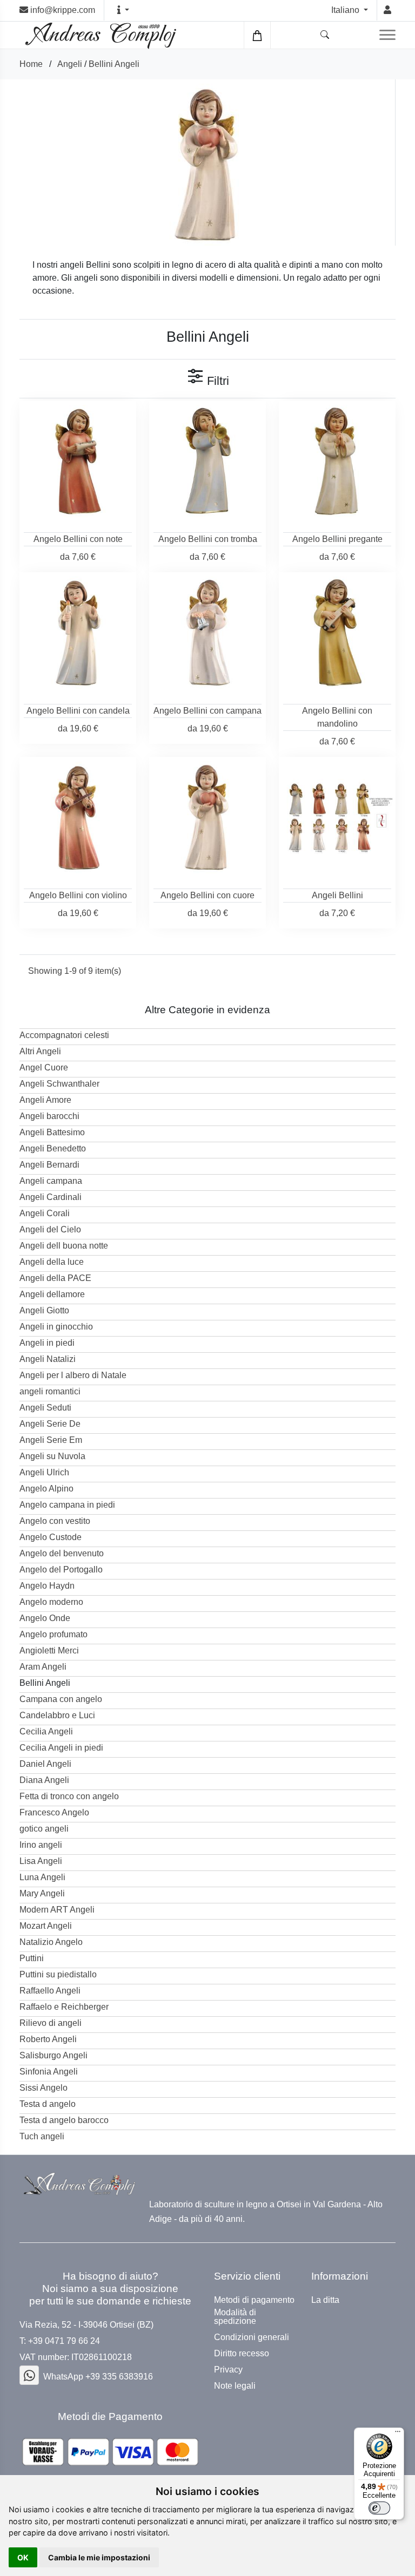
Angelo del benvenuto (62, 1553)
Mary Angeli (42, 1893)
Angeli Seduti (45, 1408)
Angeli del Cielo (50, 1229)
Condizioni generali (252, 2337)
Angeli (70, 64)
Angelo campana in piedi (67, 1505)
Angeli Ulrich (44, 1472)
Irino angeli (41, 1845)
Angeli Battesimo (52, 1132)
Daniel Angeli (45, 1764)
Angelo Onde (45, 1618)
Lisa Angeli (41, 1861)
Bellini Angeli (114, 64)
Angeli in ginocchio (56, 1327)
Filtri (216, 381)
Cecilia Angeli (46, 1731)
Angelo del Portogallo (61, 1570)
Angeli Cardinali (51, 1197)
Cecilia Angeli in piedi (61, 1748)
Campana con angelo (61, 1699)
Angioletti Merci (49, 1650)
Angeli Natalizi (48, 1359)
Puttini (32, 1958)
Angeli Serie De (50, 1424)
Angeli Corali (45, 1213)
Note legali (235, 2386)
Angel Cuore (44, 1067)
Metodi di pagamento (254, 2300)
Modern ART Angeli (57, 1910)
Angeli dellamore (52, 1294)
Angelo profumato (53, 1634)
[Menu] (398, 2434)
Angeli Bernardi (49, 1165)
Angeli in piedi (47, 1343)
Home (31, 64)
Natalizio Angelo (51, 1942)
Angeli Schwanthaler (59, 1084)
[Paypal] (110, 2452)
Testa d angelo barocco (64, 2120)
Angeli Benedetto (53, 1148)
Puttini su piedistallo (58, 1974)
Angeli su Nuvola (52, 1456)
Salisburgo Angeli (53, 2055)
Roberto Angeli (48, 2039)
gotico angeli (44, 1829)
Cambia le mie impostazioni (99, 2557)
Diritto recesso (242, 2354)
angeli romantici (50, 1391)
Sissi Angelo (43, 2088)
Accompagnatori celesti (64, 1035)
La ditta (325, 2300)
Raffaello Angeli (50, 1991)
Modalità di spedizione (235, 2317)
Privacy (228, 2370)
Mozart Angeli (46, 1926)
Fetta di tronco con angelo (69, 1796)
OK (23, 2557)
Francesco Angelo (54, 1812)
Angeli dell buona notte (64, 1246)
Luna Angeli (42, 1877)
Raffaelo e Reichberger (64, 2007)
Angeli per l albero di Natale (73, 1375)
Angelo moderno (51, 1602)
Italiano (346, 10)
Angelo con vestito (55, 1521)
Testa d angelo (48, 2104)
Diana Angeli (44, 1780)
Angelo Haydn (47, 1586)
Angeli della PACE (55, 1278)
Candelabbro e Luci (57, 1715)
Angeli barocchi (49, 1116)
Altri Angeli (40, 1051)
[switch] (379, 2508)
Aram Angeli (43, 1667)
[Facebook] (29, 2375)
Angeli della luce (52, 1262)
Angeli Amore (45, 1100)
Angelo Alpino (46, 1489)
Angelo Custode (51, 1537)
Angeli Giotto (44, 1310)
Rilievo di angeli (51, 2023)
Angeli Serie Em (51, 1440)
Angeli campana (51, 1181)
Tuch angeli (42, 2136)
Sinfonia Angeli (49, 2072)
